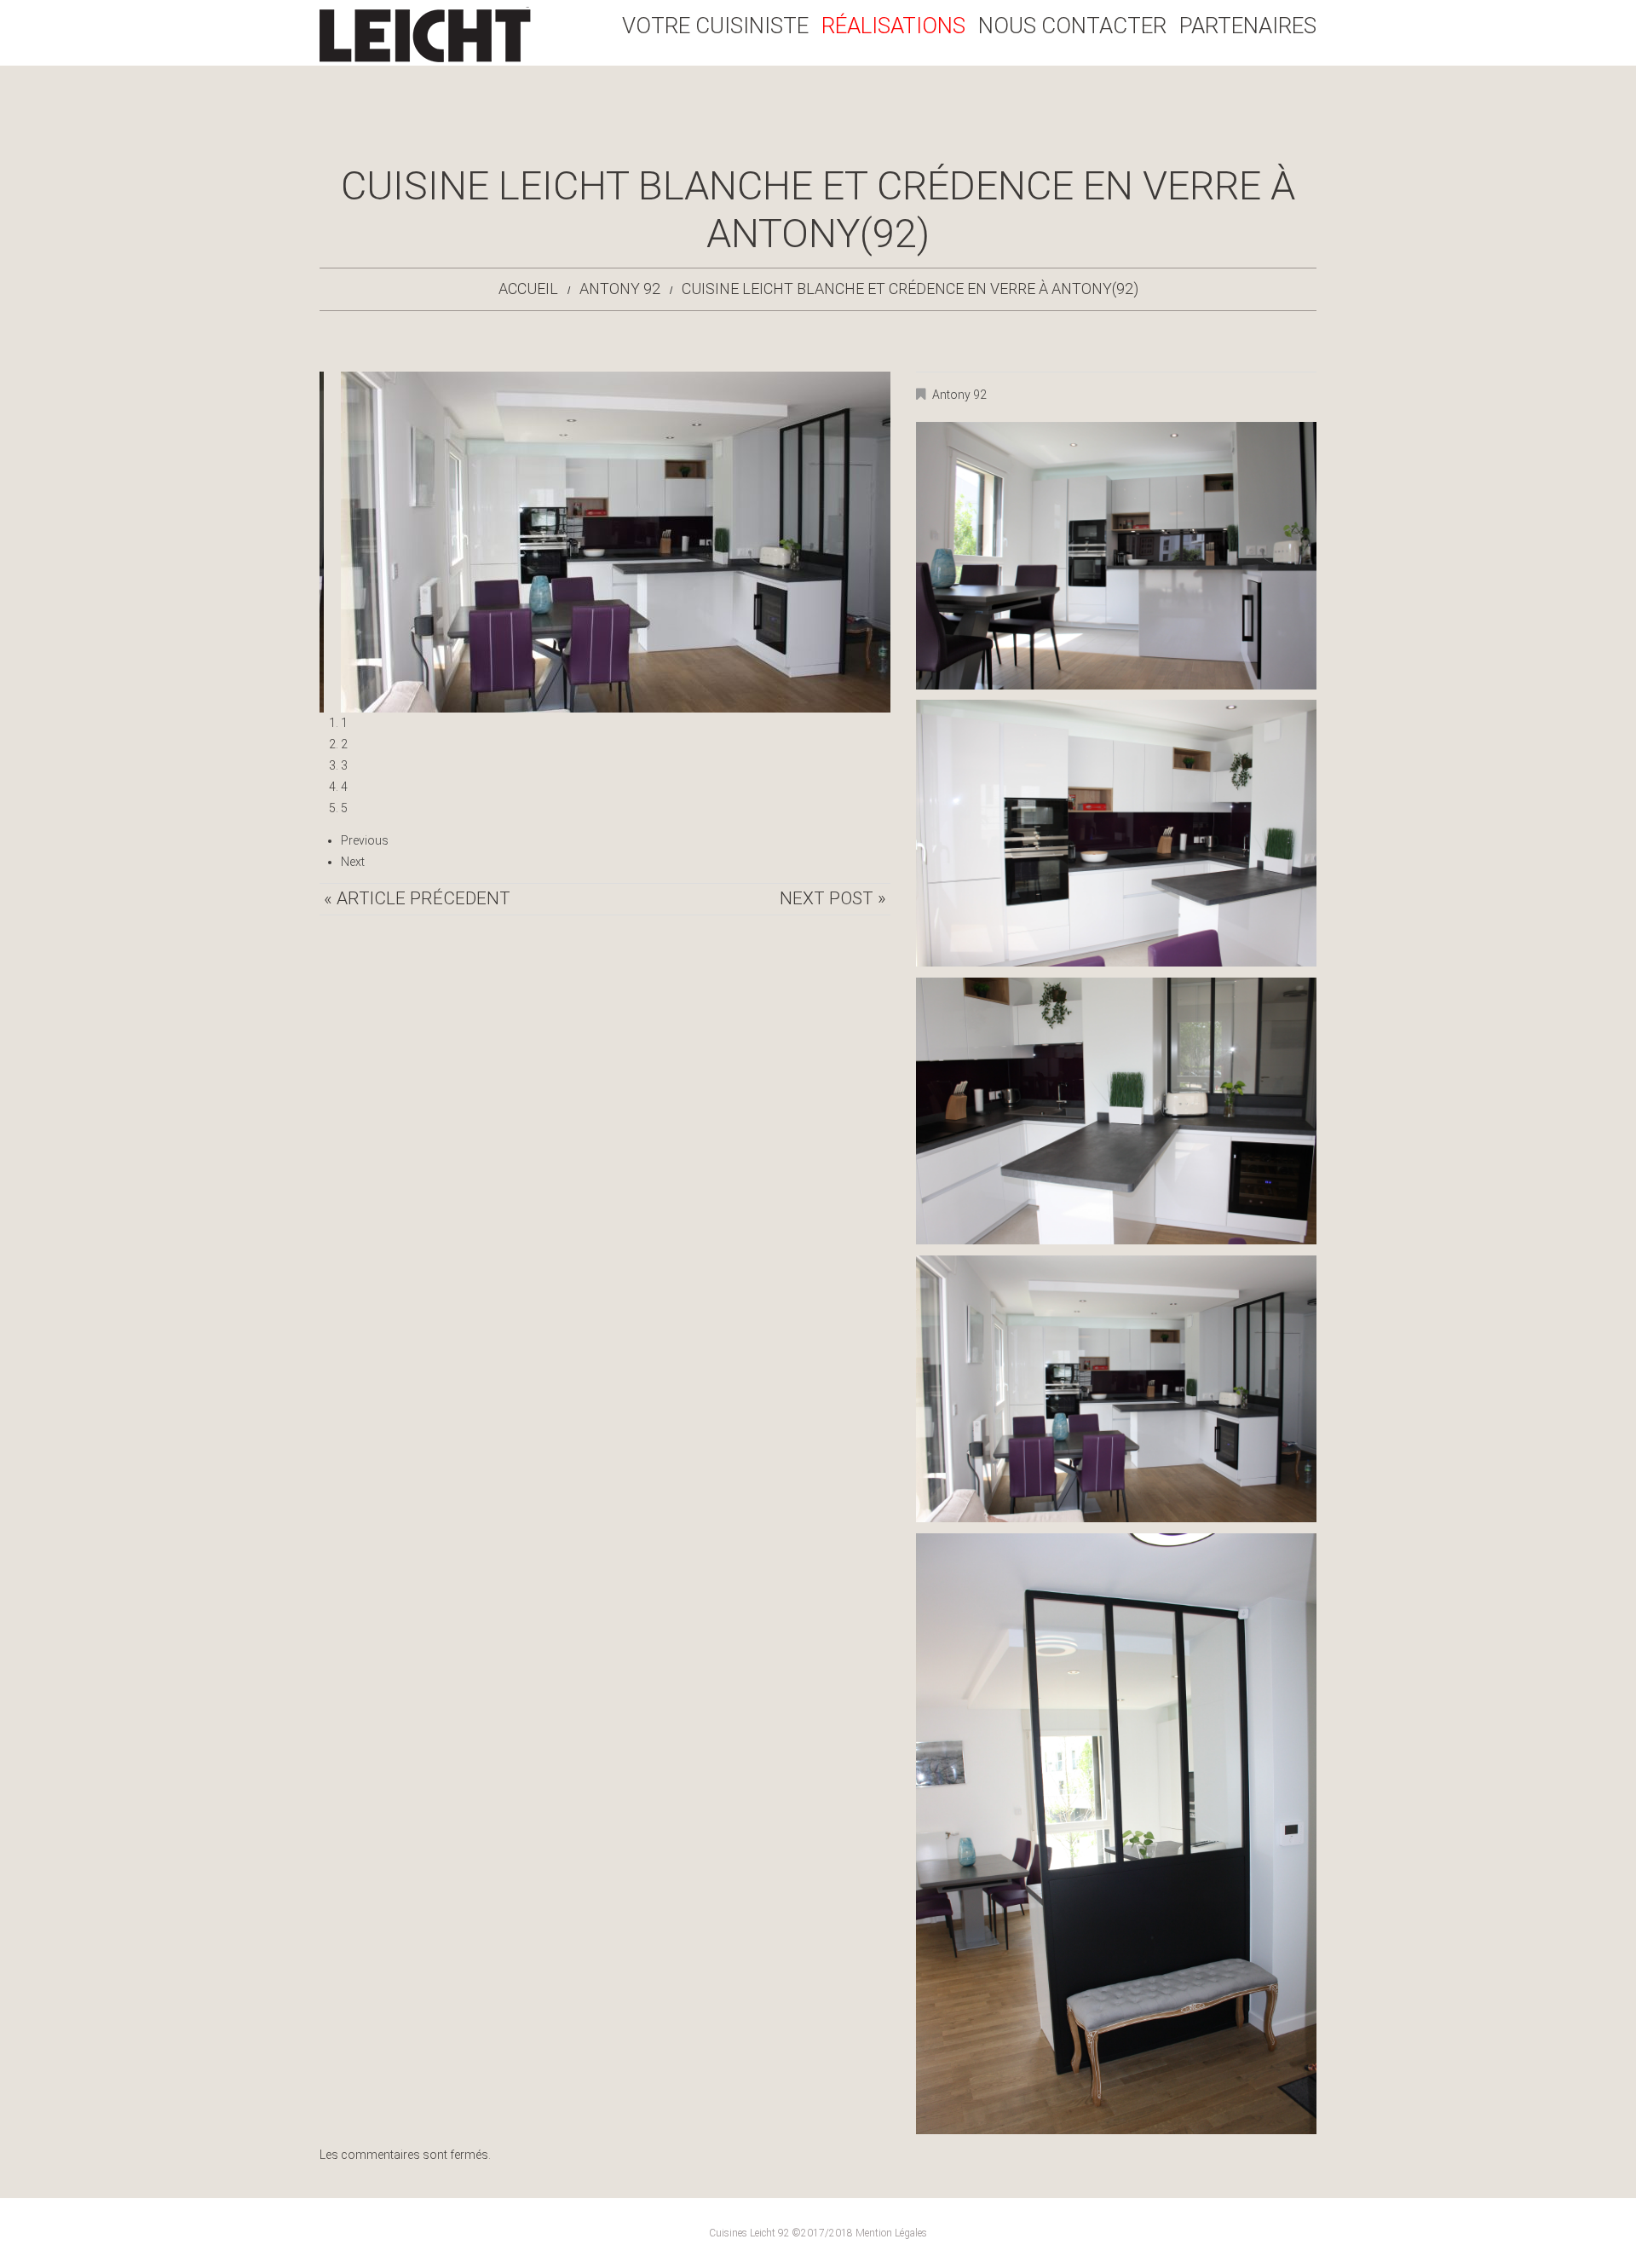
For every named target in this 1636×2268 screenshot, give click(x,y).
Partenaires (1248, 26)
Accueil (528, 289)
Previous (365, 840)
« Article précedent (417, 898)
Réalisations (893, 26)
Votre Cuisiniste (715, 26)
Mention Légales (891, 2233)
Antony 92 (620, 289)
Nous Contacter (1072, 26)
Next (353, 862)
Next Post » (833, 898)
